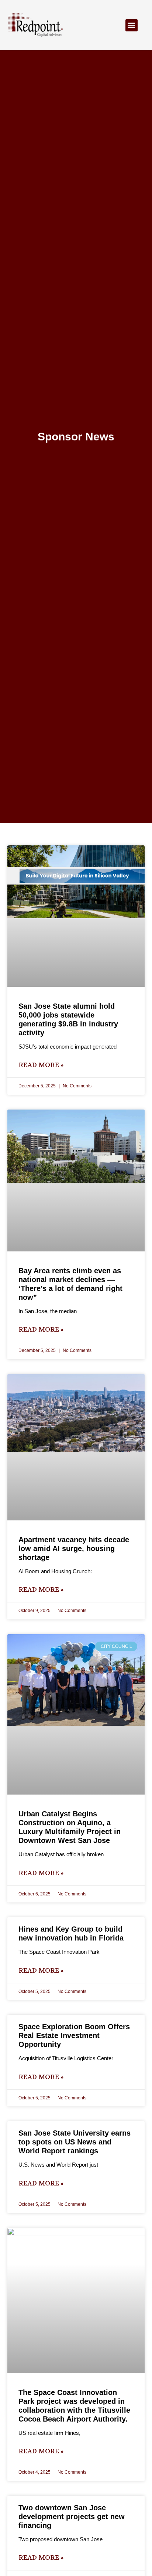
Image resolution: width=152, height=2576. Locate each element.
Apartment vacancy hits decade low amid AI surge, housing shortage (74, 1548)
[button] (132, 25)
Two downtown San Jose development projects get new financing (72, 2517)
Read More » (41, 1065)
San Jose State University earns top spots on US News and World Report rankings (75, 2142)
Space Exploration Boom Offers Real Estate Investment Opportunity (74, 2035)
